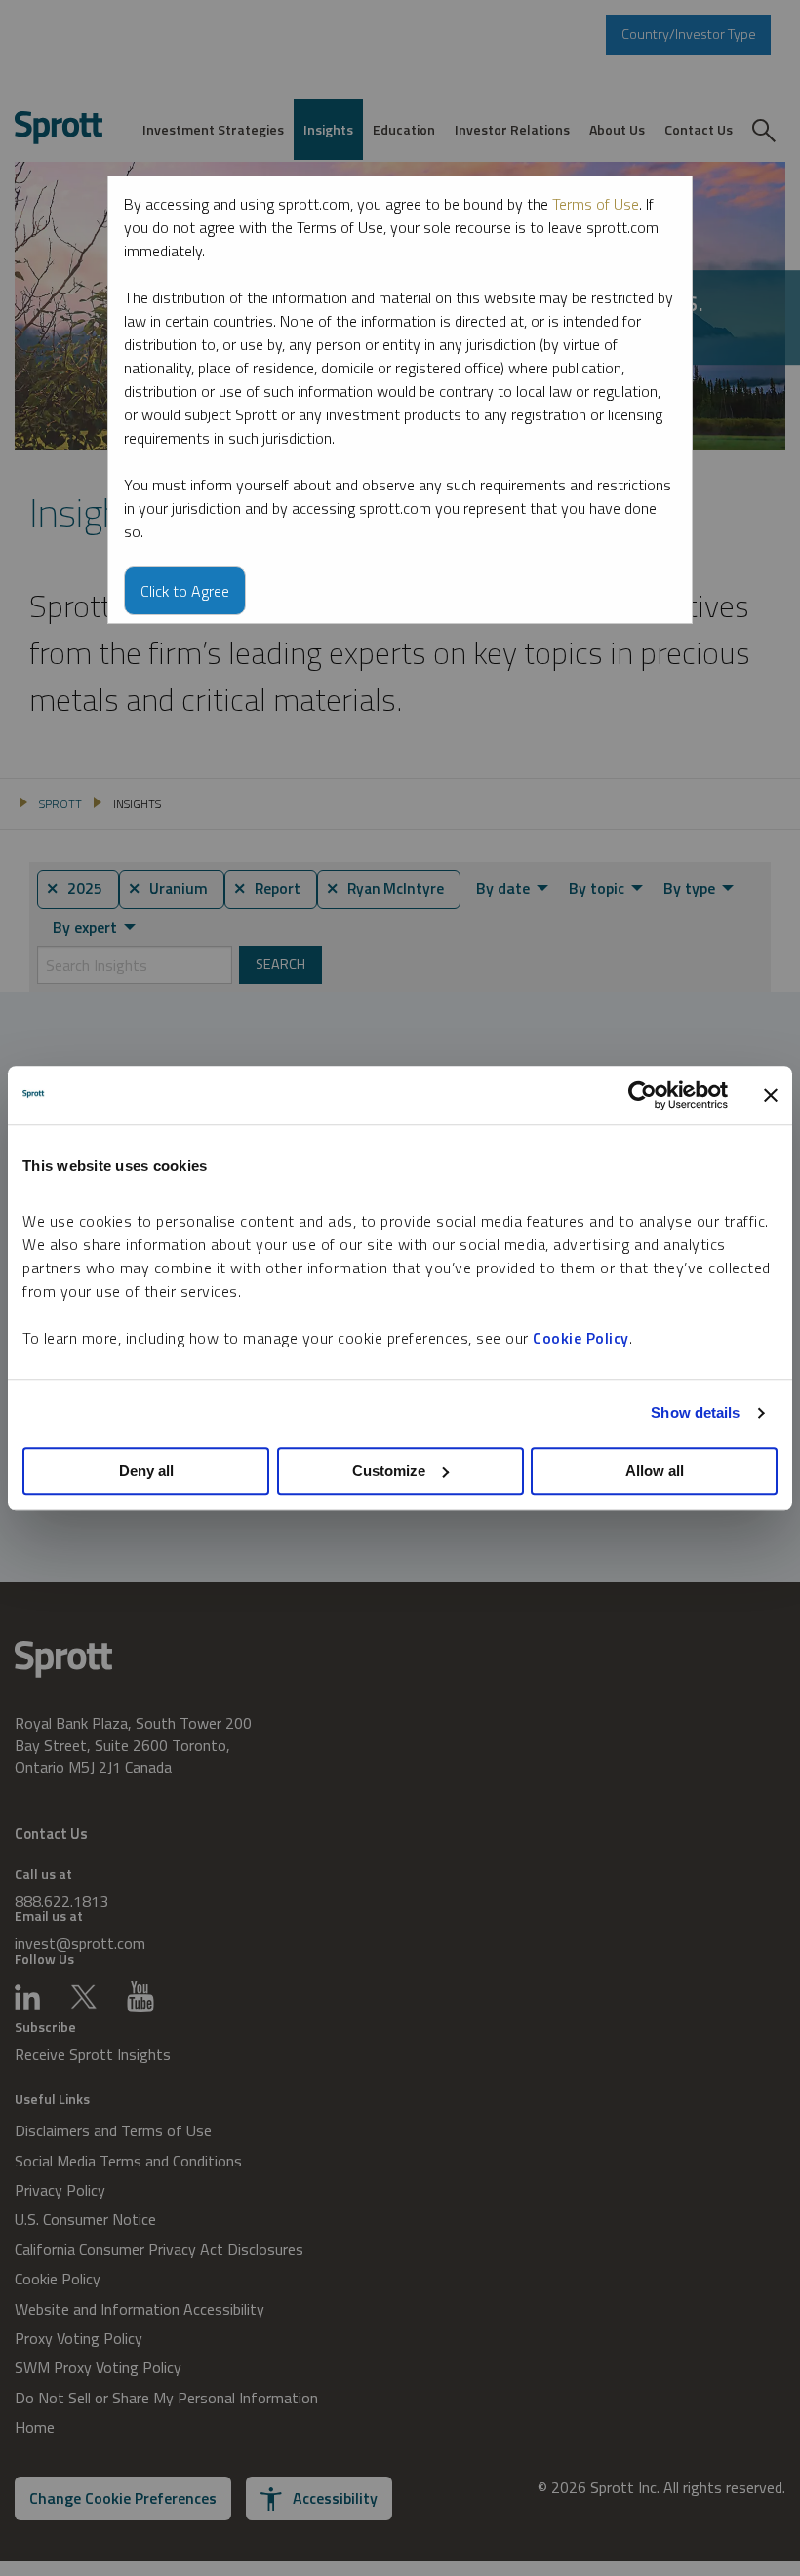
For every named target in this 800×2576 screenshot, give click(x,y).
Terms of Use (596, 204)
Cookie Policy (581, 1338)
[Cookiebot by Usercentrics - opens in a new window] (642, 1095)
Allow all (655, 1471)
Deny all (146, 1471)
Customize (389, 1471)
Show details (695, 1412)
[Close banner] (771, 1095)
